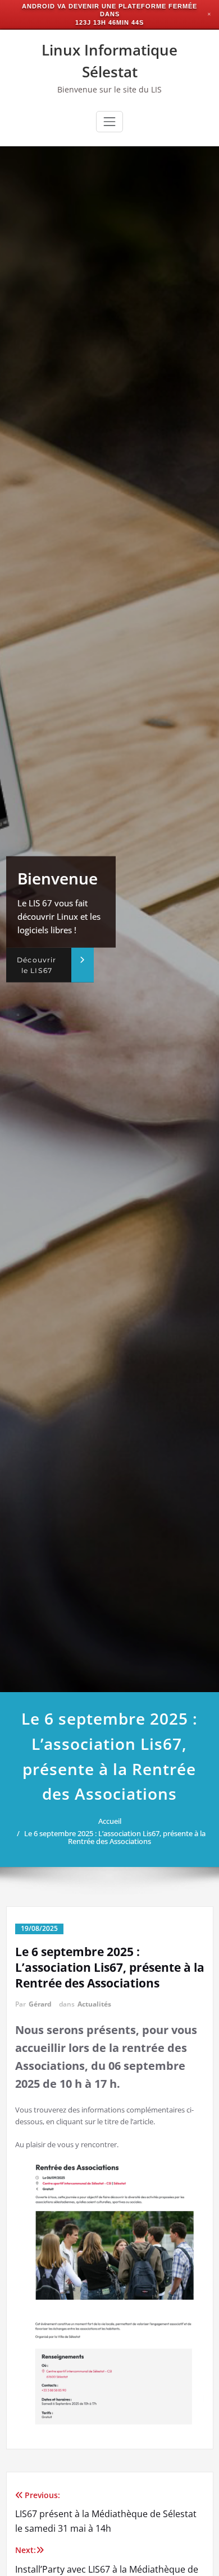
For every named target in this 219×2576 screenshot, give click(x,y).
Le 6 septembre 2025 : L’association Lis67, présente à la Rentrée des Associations (115, 1837)
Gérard (40, 2004)
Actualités (94, 2004)
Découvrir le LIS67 (36, 965)
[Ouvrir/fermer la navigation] (109, 122)
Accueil (110, 1821)
